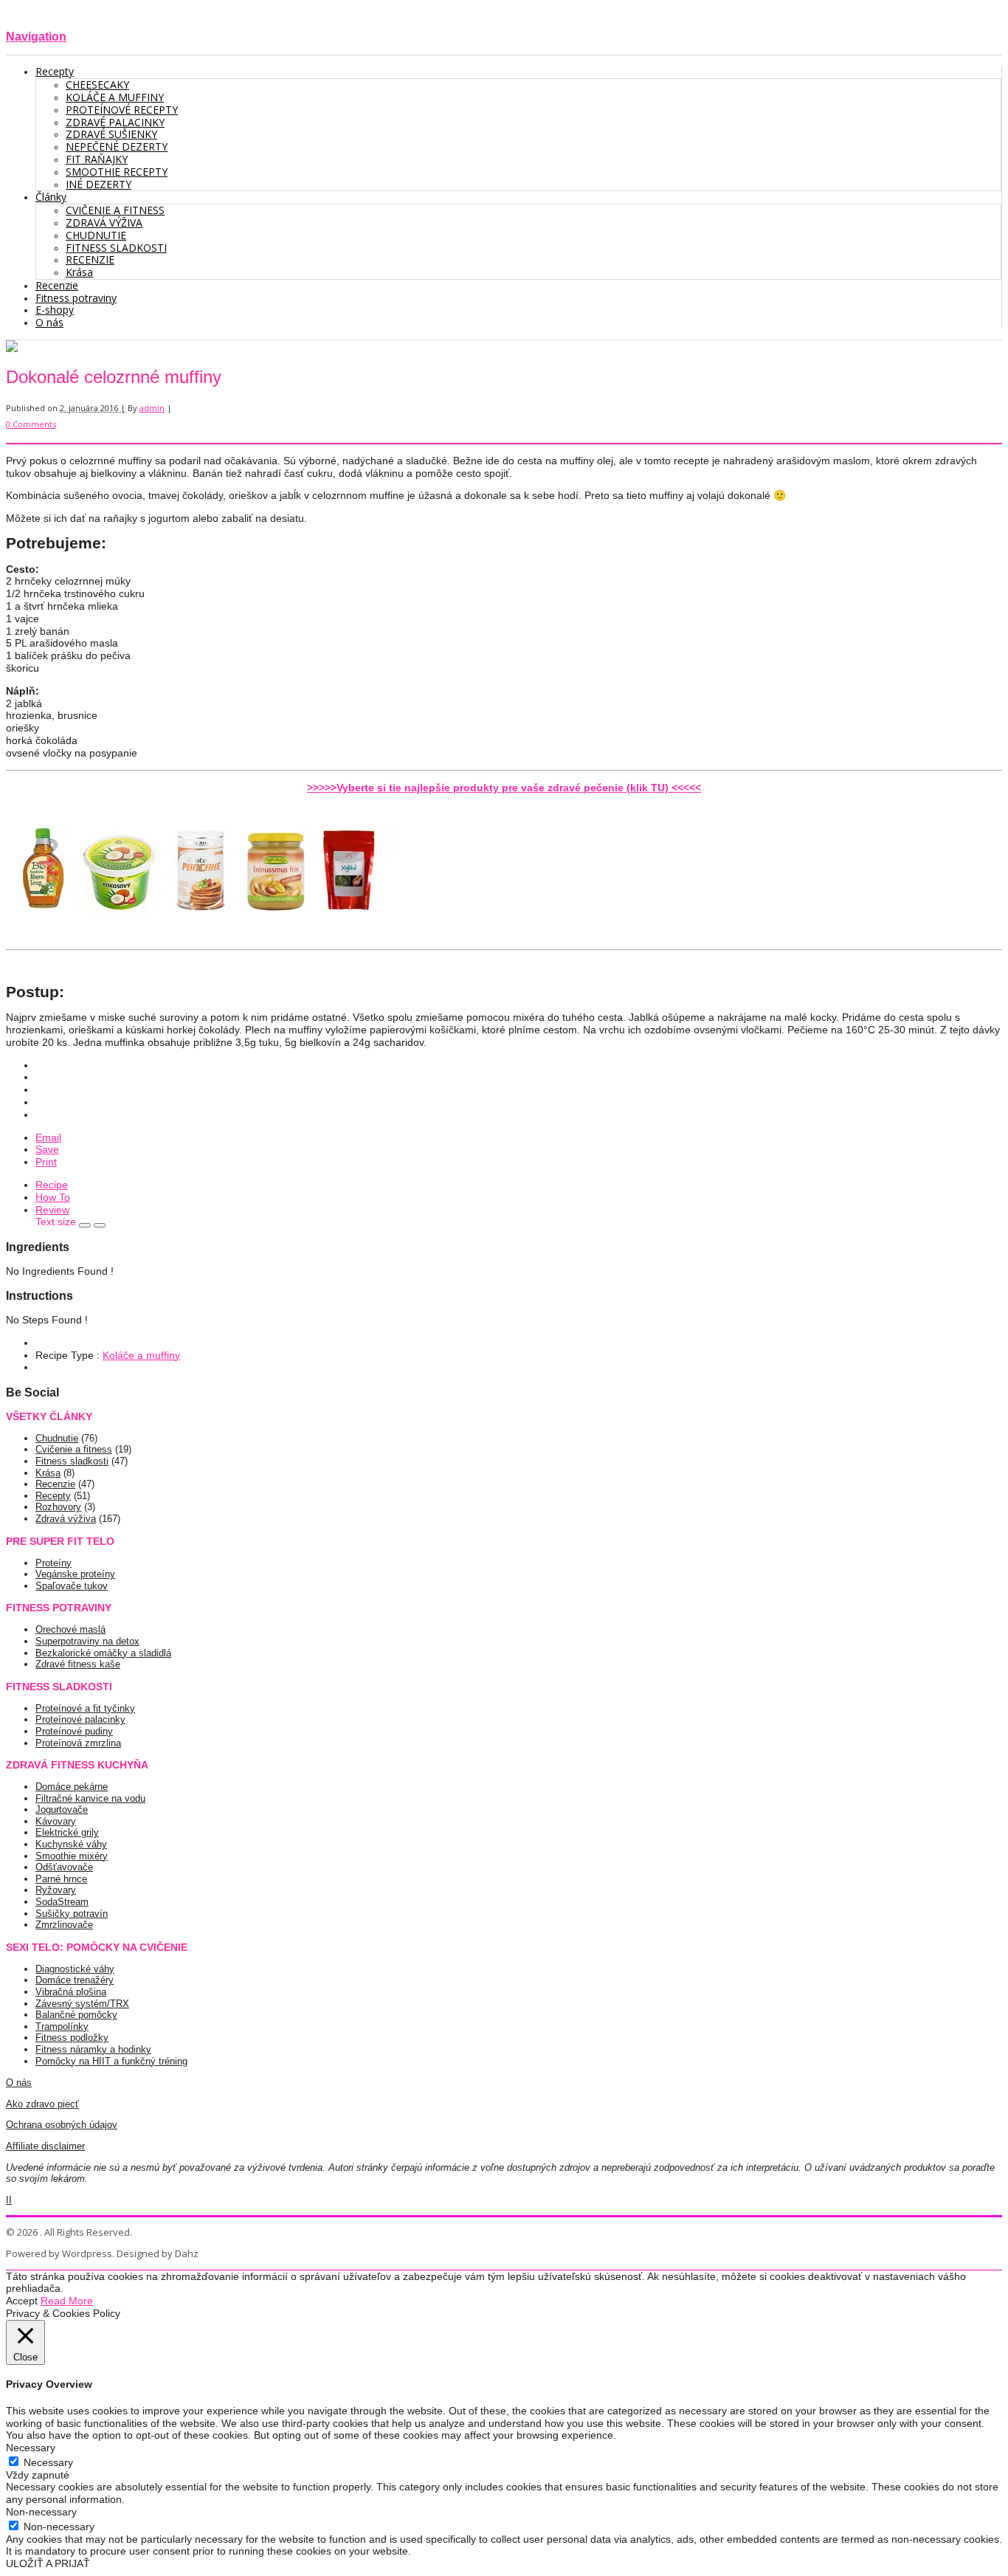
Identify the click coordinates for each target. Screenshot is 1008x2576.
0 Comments (31, 424)
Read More (67, 2301)
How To (53, 1197)
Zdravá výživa (66, 1519)
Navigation (36, 36)
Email (48, 1137)
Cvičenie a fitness (74, 1449)
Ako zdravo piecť (42, 2104)
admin (152, 408)
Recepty (53, 1496)
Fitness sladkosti (72, 1461)
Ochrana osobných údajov (62, 2125)
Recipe (52, 1185)
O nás (19, 2083)
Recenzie (55, 1484)
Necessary (48, 2462)
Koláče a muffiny (141, 1355)
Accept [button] (22, 2301)
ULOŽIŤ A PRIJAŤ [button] (48, 2563)
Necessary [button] (31, 2448)
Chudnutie (57, 1438)
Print (46, 1162)
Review (52, 1210)
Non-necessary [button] (41, 2512)
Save (47, 1149)
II (9, 2200)
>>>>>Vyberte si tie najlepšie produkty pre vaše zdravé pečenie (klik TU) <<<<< (504, 788)
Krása (48, 1473)
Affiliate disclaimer (45, 2146)
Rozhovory (58, 1507)
